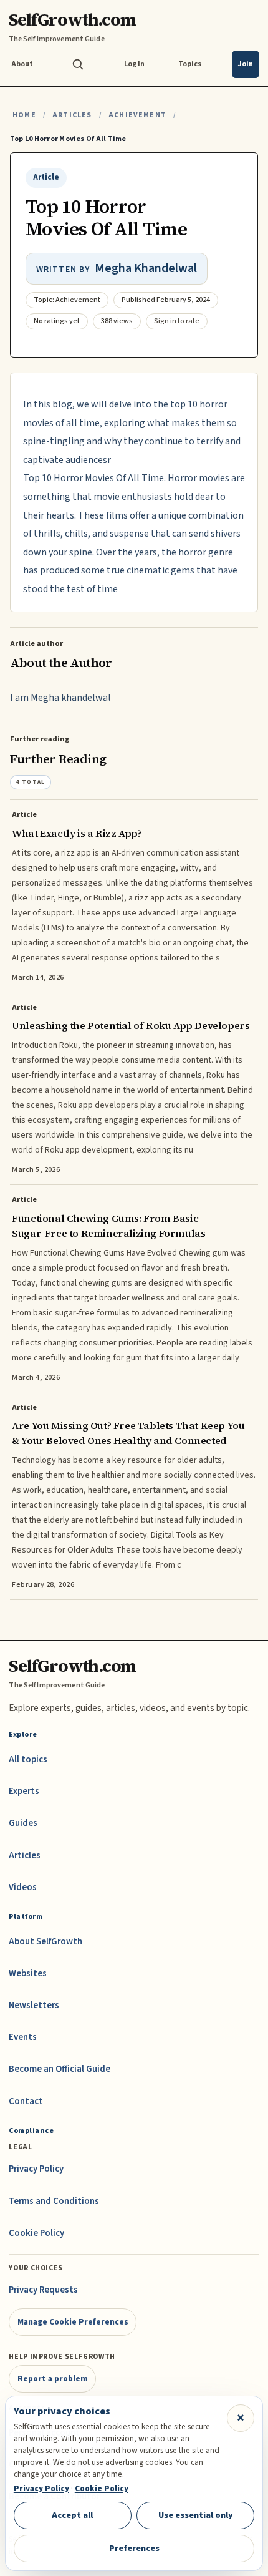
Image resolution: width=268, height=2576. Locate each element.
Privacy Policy (36, 2169)
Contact (26, 2101)
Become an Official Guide (60, 2069)
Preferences (134, 2548)
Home (24, 115)
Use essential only (196, 2515)
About (22, 64)
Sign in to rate (177, 321)
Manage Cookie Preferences (73, 2322)
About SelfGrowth (45, 1942)
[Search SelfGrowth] (78, 64)
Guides (23, 1823)
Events (23, 2037)
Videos (23, 1887)
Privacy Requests (43, 2290)
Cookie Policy (36, 2233)
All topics (28, 1759)
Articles (72, 115)
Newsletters (34, 2005)
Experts (24, 1791)
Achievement (137, 115)
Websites (28, 1973)
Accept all (72, 2515)
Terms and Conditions (54, 2201)
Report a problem (53, 2378)
